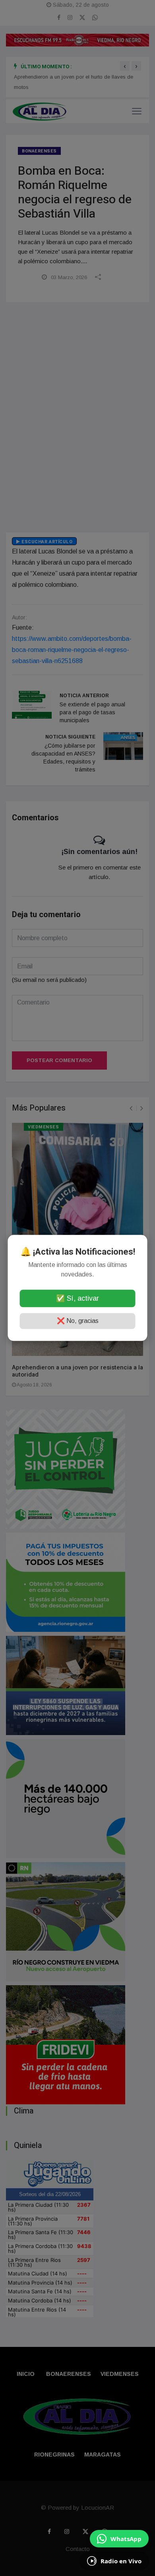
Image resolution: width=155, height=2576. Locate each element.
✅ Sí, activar (77, 1299)
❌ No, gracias (78, 1321)
